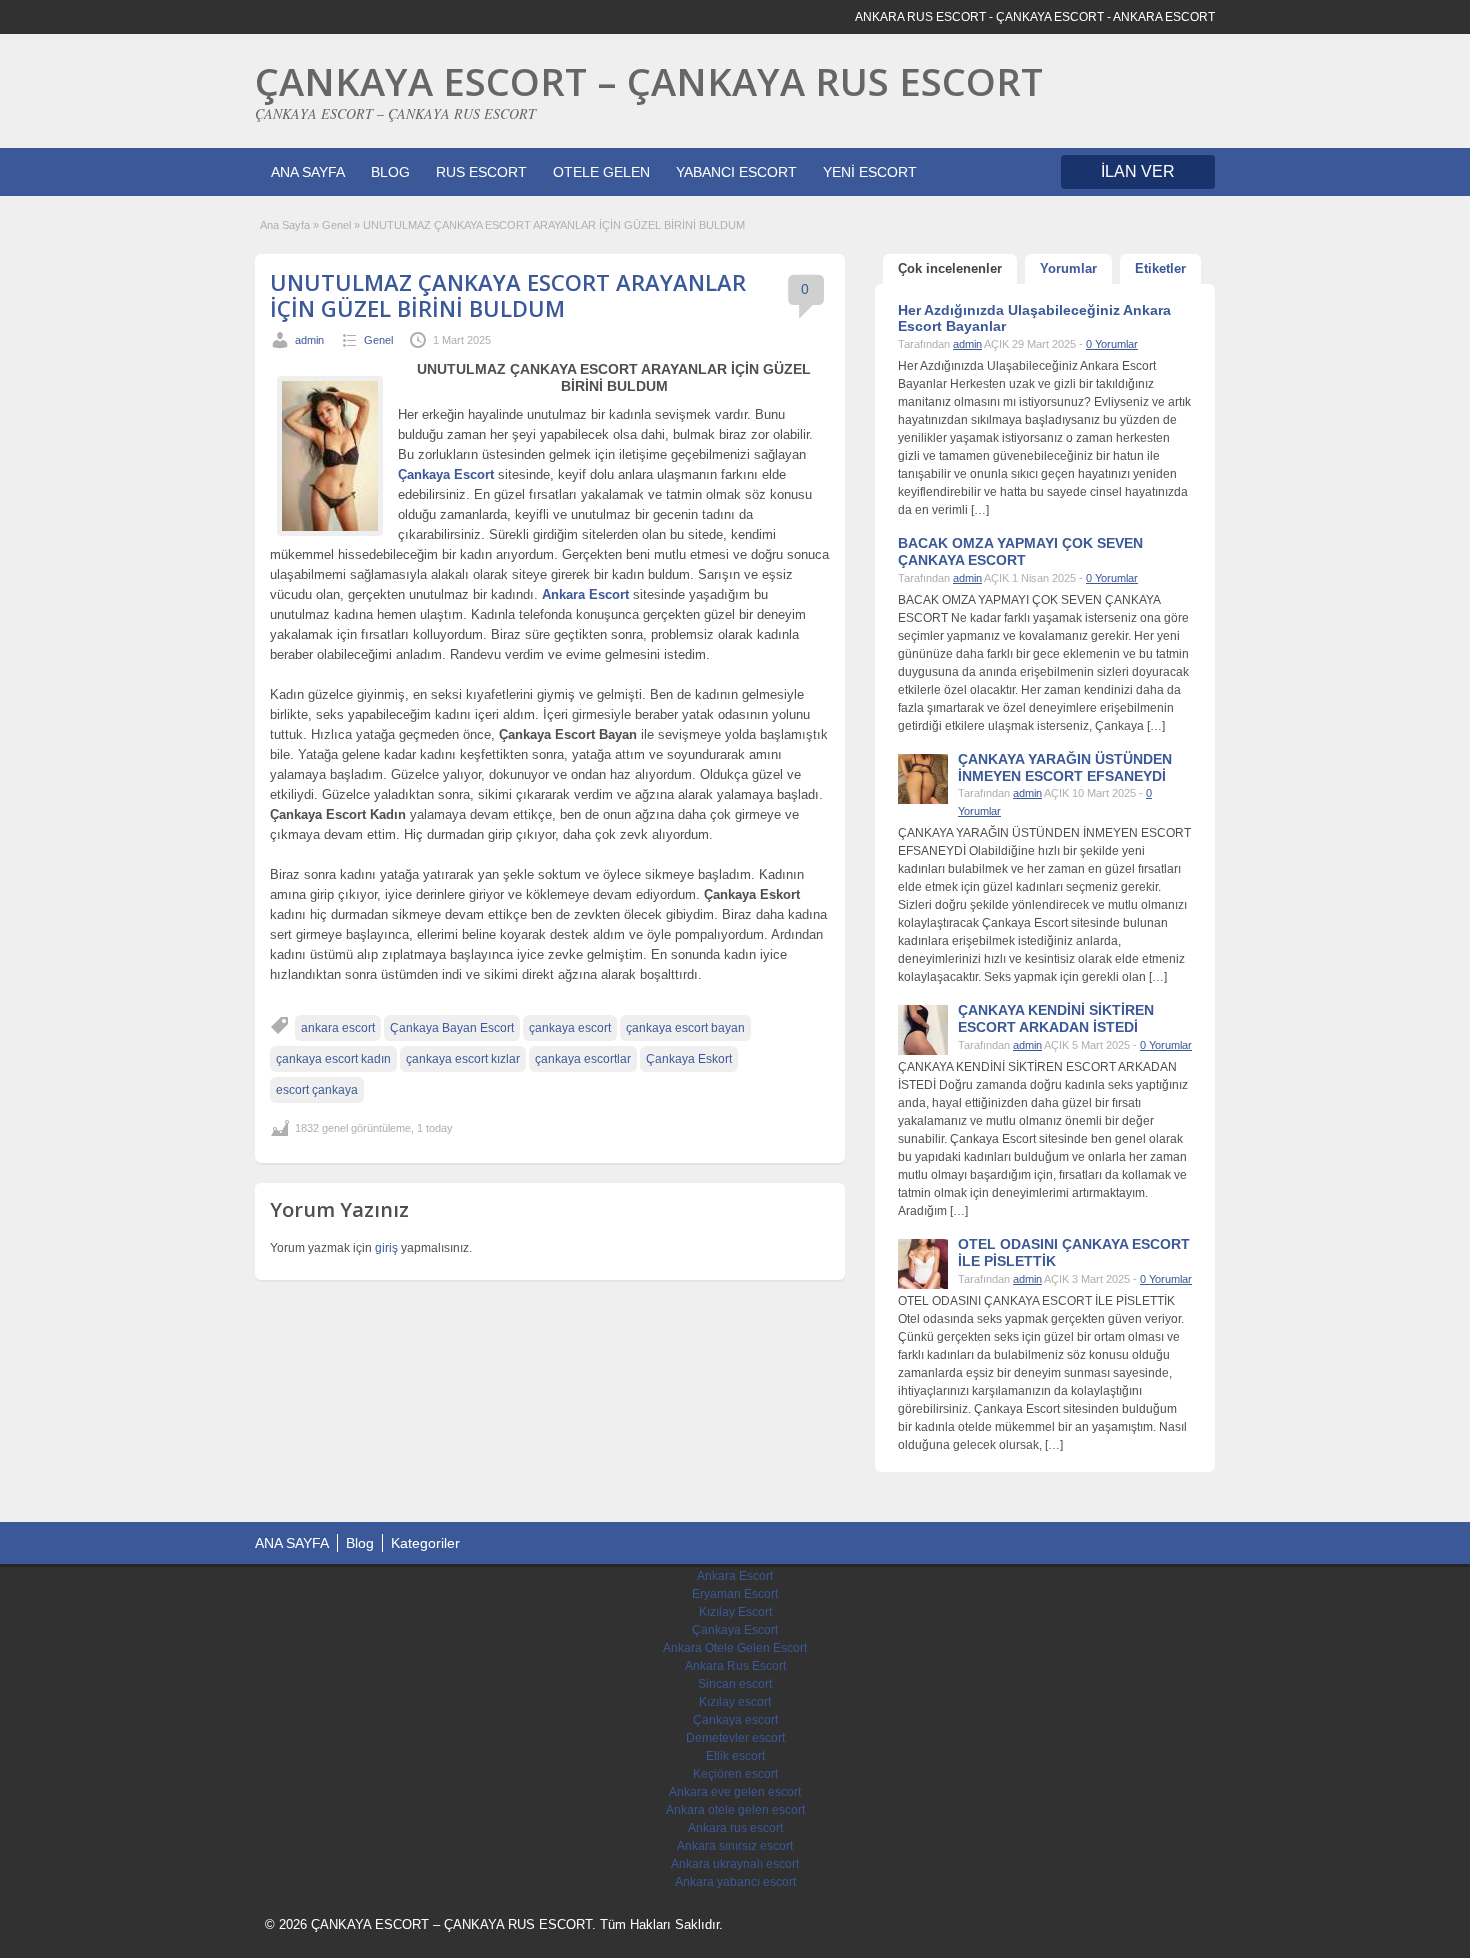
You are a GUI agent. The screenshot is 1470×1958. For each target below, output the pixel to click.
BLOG (390, 172)
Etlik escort (735, 1756)
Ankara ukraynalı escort (735, 1864)
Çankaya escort (735, 1720)
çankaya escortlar (583, 1059)
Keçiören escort (735, 1774)
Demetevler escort (735, 1738)
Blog (360, 1543)
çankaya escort (570, 1028)
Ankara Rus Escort (735, 1666)
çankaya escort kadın (333, 1059)
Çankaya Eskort (689, 1059)
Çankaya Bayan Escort (452, 1028)
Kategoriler (425, 1543)
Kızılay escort (735, 1702)
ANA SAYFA (308, 172)
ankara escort (338, 1028)
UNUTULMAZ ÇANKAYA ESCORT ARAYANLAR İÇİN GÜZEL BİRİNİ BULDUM (508, 295)
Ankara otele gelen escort (735, 1810)
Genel (336, 225)
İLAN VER (1138, 171)
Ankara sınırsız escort (735, 1846)
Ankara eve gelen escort (735, 1792)
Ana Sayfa (285, 225)
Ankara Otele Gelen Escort (735, 1648)
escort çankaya (317, 1090)
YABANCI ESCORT (736, 172)
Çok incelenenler (950, 268)
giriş (386, 1248)
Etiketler (1160, 268)
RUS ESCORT (481, 172)
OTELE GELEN (601, 172)
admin (309, 340)
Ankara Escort (735, 1576)
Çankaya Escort (735, 1630)
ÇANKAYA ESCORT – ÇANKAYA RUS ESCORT (649, 81)
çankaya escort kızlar (463, 1059)
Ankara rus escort (735, 1828)
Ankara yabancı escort (735, 1882)
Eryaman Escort (735, 1594)
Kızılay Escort (735, 1612)
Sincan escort (735, 1684)
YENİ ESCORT (870, 172)
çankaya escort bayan (685, 1028)
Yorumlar (1068, 268)
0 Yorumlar (1112, 344)
